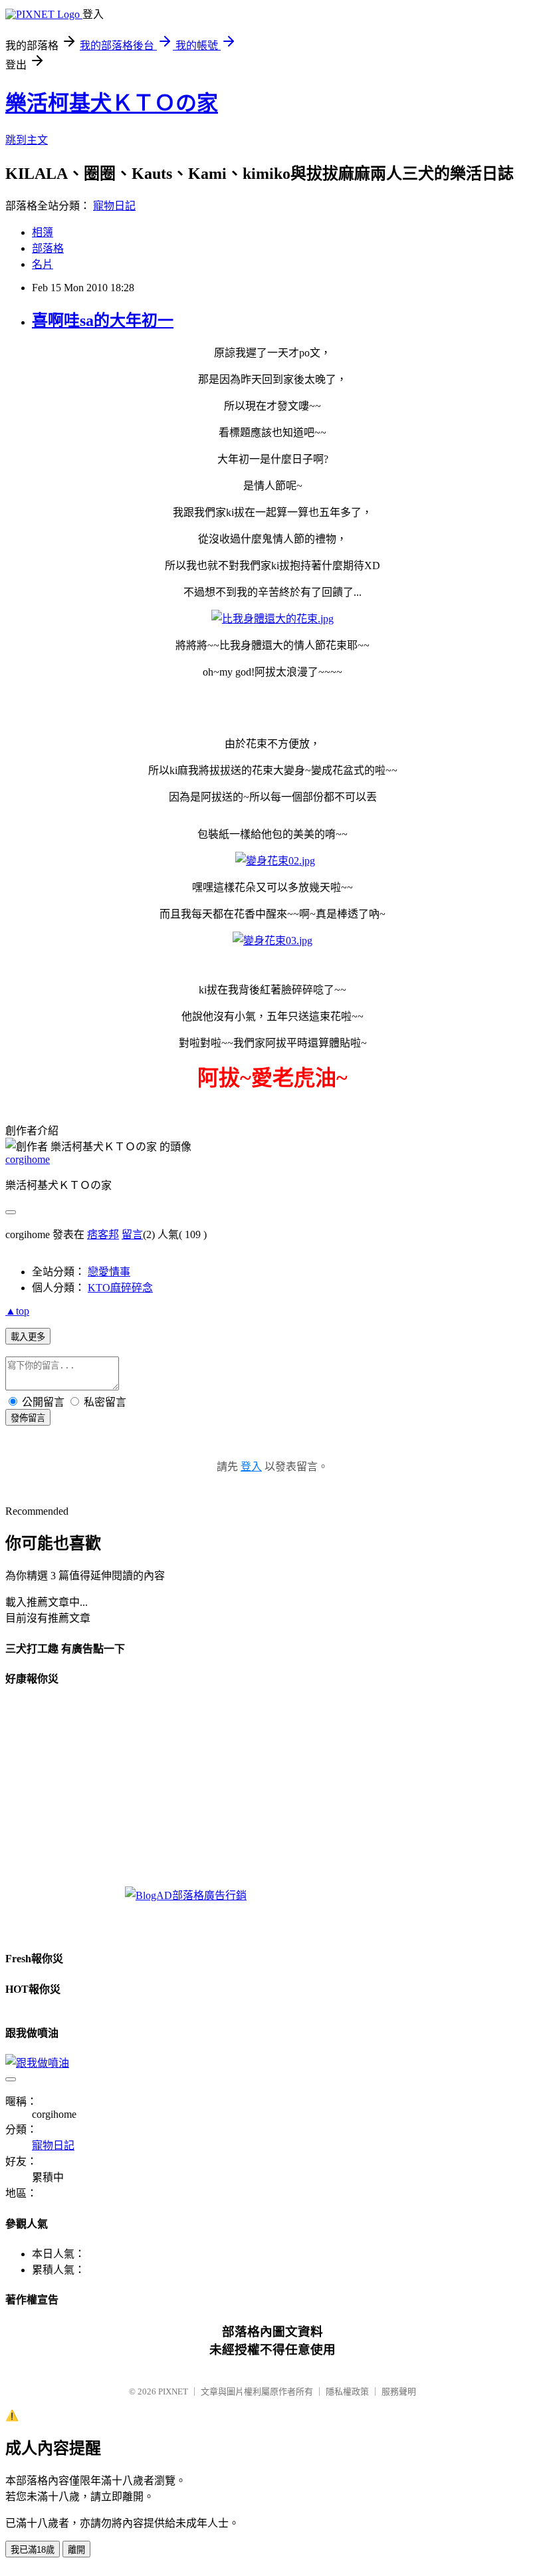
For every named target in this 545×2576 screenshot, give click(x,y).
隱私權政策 (347, 2391)
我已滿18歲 (33, 2550)
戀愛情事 (109, 1272)
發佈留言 (28, 1418)
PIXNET (173, 2391)
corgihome (28, 1159)
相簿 (43, 232)
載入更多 (28, 1337)
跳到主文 (27, 140)
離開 (76, 2550)
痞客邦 (103, 1234)
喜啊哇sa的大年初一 (103, 321)
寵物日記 (114, 206)
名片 (43, 264)
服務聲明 (399, 2391)
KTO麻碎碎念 (120, 1288)
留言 (132, 1234)
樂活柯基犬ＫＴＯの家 (112, 103)
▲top (17, 1311)
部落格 (48, 248)
